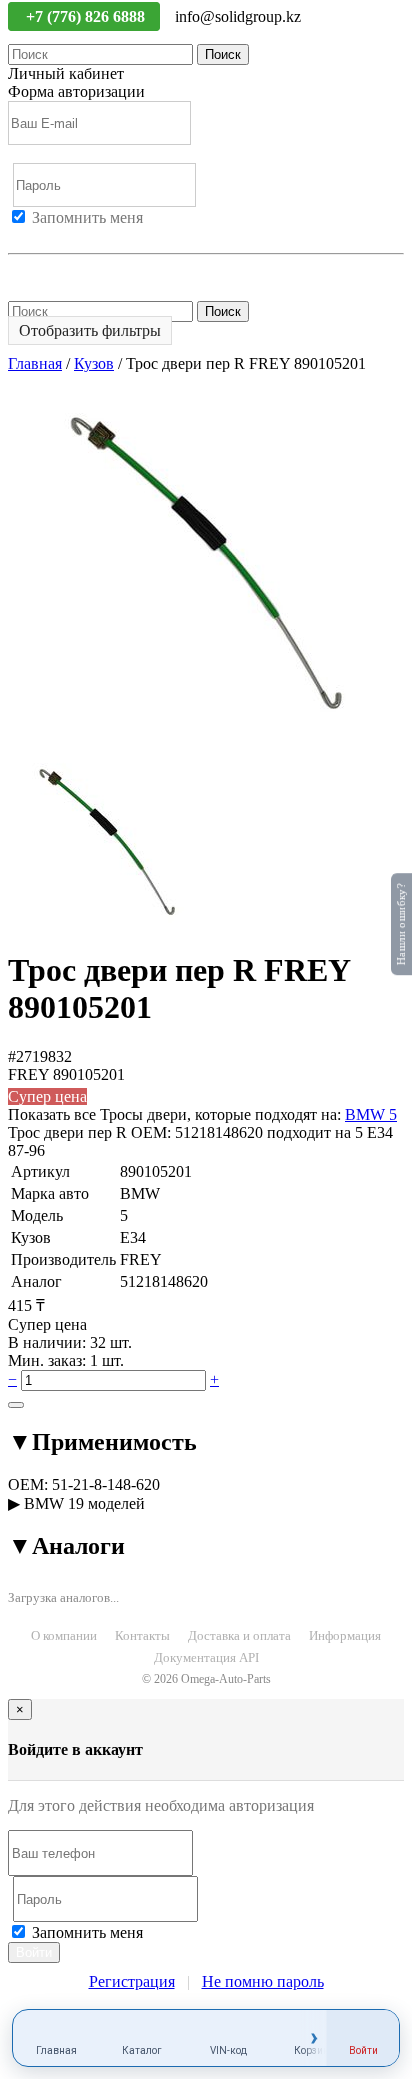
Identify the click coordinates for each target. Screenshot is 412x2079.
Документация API (206, 1657)
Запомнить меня (87, 217)
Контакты (142, 1635)
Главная (35, 363)
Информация (345, 1635)
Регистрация (99, 235)
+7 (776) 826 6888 (87, 16)
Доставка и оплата (239, 1635)
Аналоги (66, 1546)
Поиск (223, 54)
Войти (30, 235)
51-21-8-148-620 (106, 1484)
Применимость (102, 1442)
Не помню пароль (69, 271)
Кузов (94, 363)
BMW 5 (371, 1114)
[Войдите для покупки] (16, 1405)
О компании (64, 1635)
